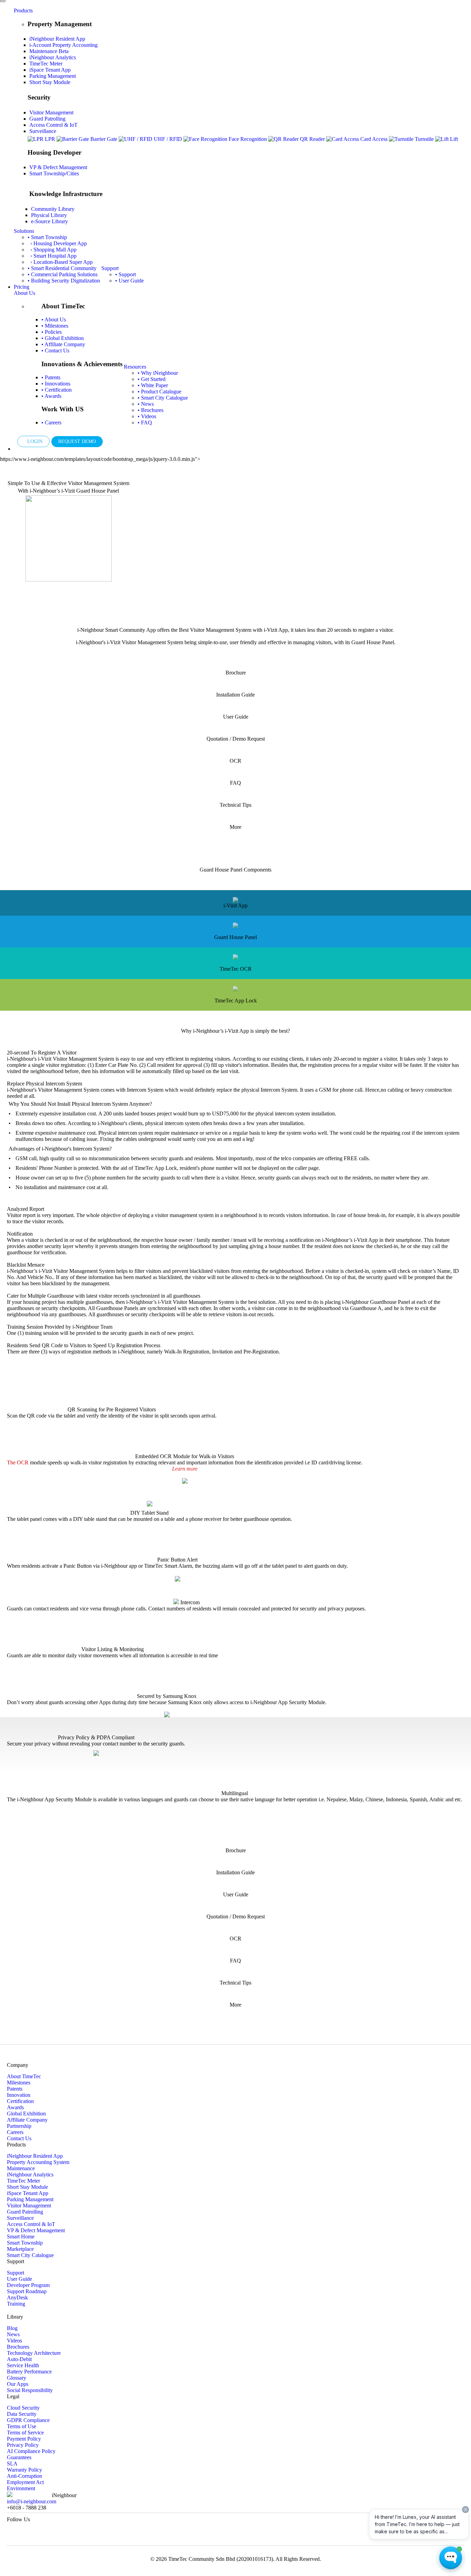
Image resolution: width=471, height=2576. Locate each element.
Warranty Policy (24, 2470)
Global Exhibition (26, 2114)
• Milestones (55, 326)
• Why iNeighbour (158, 373)
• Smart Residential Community (62, 268)
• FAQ (145, 423)
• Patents (51, 377)
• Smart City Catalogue (163, 398)
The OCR (18, 1462)
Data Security (22, 2414)
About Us (24, 293)
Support (110, 268)
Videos (14, 2341)
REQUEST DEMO (77, 441)
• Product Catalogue (159, 391)
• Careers (51, 423)
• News (146, 404)
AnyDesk (17, 2297)
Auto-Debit (19, 2359)
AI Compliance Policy (31, 2451)
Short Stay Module (50, 82)
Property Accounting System (38, 2162)
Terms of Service (25, 2433)
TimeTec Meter (46, 64)
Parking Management (53, 76)
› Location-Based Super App (60, 262)
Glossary (17, 2378)
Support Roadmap (27, 2291)
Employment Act (25, 2482)
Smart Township (25, 2243)
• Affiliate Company (63, 344)
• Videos (147, 416)
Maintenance (49, 51)
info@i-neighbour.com (32, 2501)
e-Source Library (49, 221)
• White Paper (153, 385)
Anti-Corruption (24, 2476)
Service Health (23, 2365)
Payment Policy (24, 2439)
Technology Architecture (34, 2353)
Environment (21, 2488)
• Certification (57, 390)
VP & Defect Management (58, 167)
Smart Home (21, 2237)
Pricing (22, 287)
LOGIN (33, 441)
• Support (126, 274)
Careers (15, 2132)
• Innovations (56, 384)
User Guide (19, 2279)
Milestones (19, 2083)
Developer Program (28, 2285)
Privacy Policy (23, 2445)
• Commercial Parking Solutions (63, 274)
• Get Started (152, 379)
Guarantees (19, 2457)
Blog (12, 2328)
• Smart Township (47, 237)
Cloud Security (23, 2408)
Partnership (19, 2126)
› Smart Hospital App (52, 256)
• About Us (54, 320)
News (13, 2334)
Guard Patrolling (47, 119)
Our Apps (18, 2384)
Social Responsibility (30, 2390)
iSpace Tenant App (50, 70)
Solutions (24, 231)
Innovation (19, 2095)
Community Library (53, 209)
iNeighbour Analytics (53, 57)
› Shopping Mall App (52, 250)
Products (23, 11)
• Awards (51, 396)
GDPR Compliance (28, 2420)
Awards (15, 2107)
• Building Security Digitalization (64, 281)
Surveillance (43, 131)
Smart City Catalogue (30, 2255)
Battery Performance (29, 2372)
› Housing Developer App (57, 243)
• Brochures (151, 410)
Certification (20, 2101)
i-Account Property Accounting (63, 45)
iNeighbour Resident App (57, 39)
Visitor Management (51, 112)
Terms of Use (22, 2426)
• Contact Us (55, 351)
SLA (12, 2464)
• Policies (52, 332)
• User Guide (129, 281)
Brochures (18, 2347)
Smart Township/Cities (54, 173)
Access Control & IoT (53, 125)
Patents (15, 2089)
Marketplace (20, 2249)
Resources (135, 367)
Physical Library (49, 215)
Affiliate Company (27, 2120)
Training (16, 2304)
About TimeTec (24, 2076)
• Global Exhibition (63, 338)
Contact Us (19, 2138)
